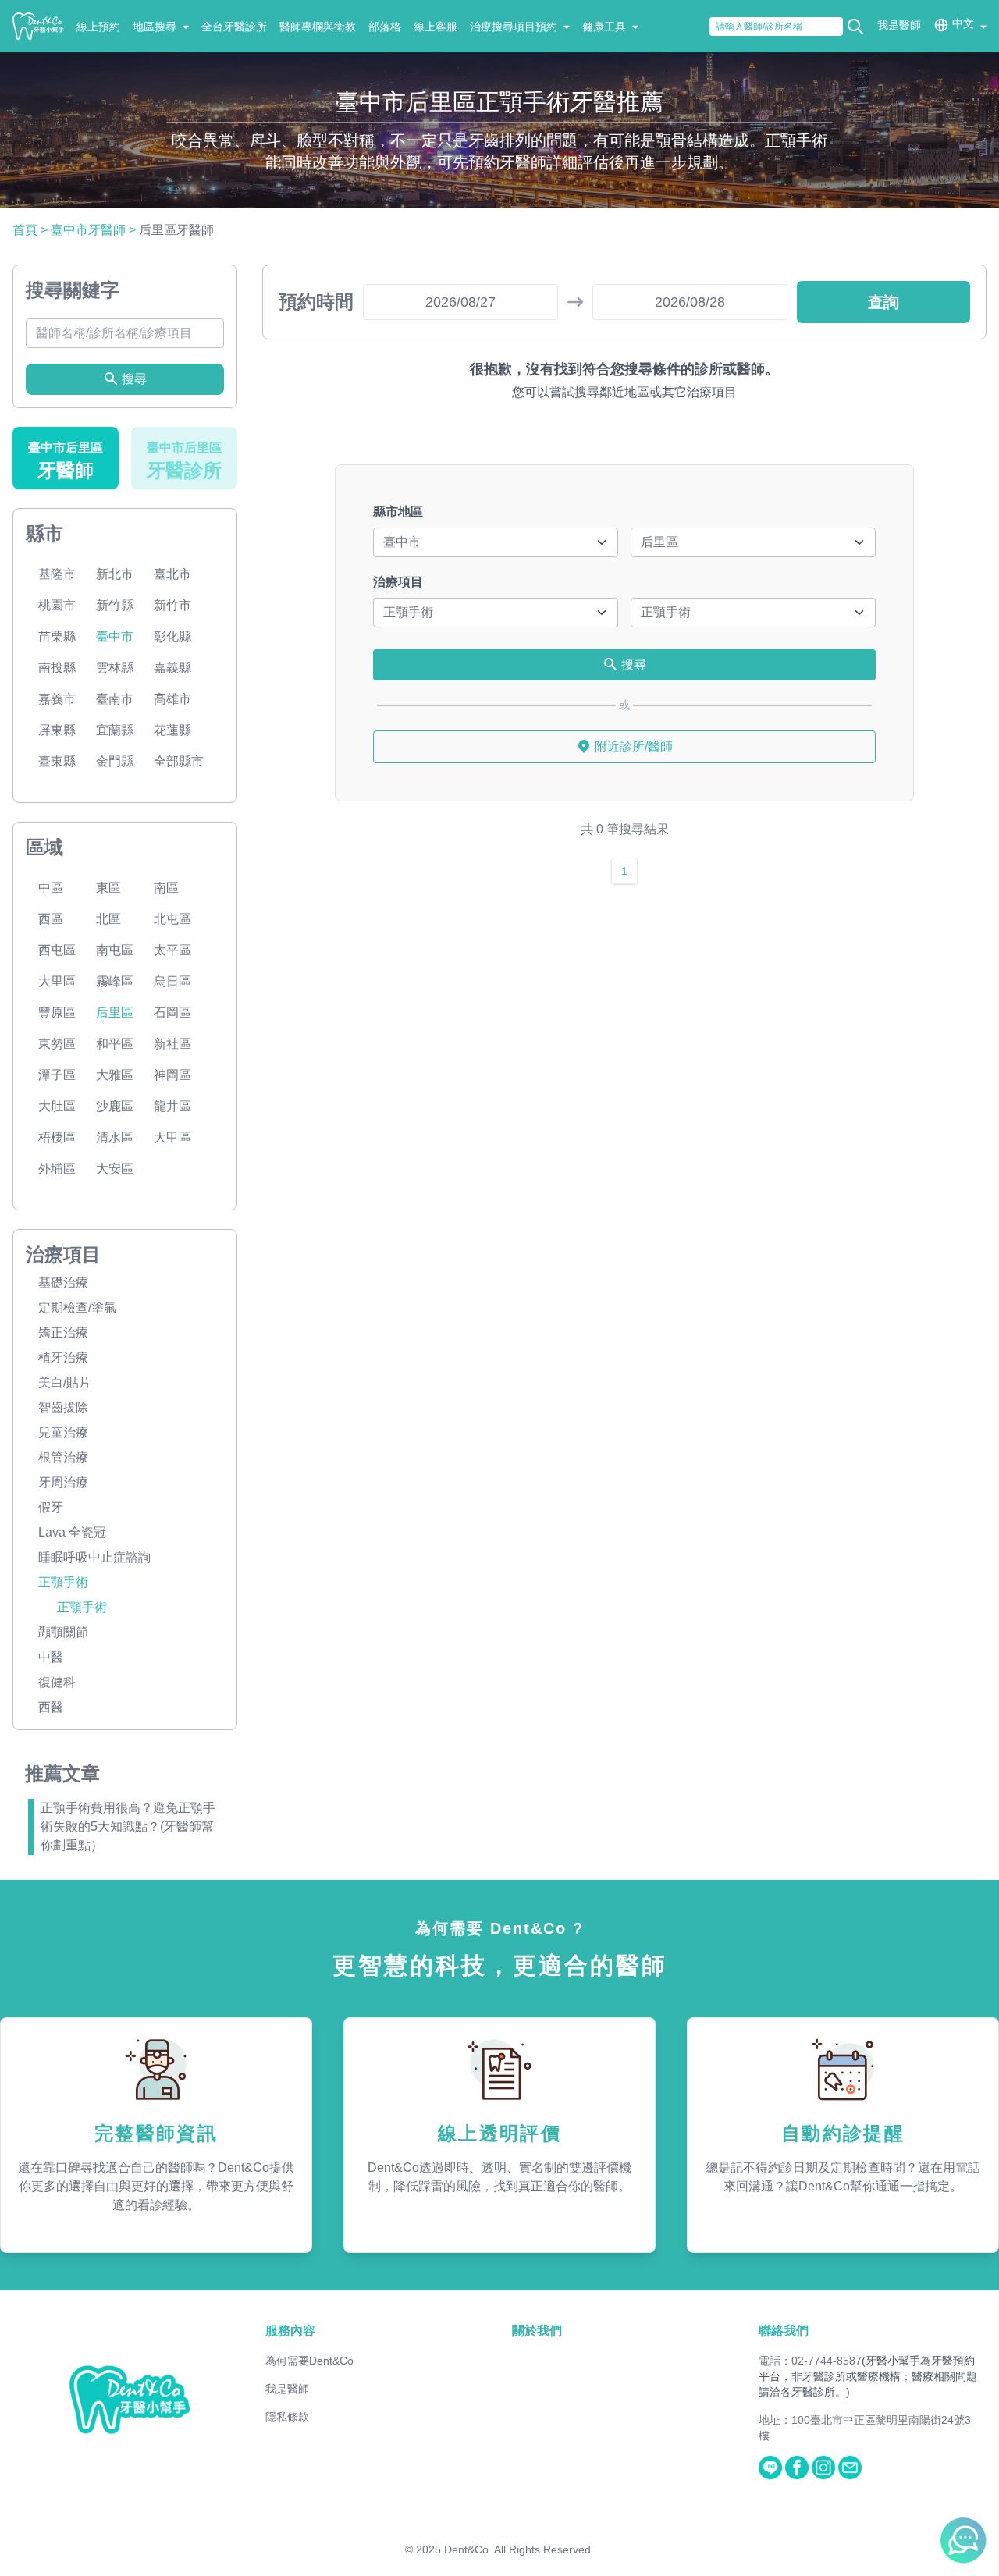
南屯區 (115, 950)
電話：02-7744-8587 (810, 2361)
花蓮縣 (172, 730)
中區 (51, 888)
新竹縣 (115, 605)
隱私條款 (287, 2417)
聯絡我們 (784, 2331)
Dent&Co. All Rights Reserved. (519, 2549)
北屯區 (172, 919)
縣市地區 (398, 512)
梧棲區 (57, 1137)
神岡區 (172, 1075)
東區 (108, 888)
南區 (166, 888)
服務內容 (290, 2331)
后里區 (115, 1013)
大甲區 (172, 1137)
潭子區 (57, 1075)
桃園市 (57, 605)
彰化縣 (172, 636)
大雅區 (115, 1075)
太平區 (172, 950)
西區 (51, 919)
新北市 (115, 574)
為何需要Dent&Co (309, 2361)
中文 (963, 23)
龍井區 (172, 1106)
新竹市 (172, 605)
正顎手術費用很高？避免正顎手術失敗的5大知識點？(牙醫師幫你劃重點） (128, 1826)
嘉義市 (57, 699)
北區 (108, 919)
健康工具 (604, 27)
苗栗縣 (57, 636)
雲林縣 (115, 668)
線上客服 (436, 27)
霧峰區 (115, 981)
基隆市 (57, 574)
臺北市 (172, 574)
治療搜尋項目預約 (514, 27)
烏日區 (172, 981)
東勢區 (57, 1044)
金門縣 (115, 761)
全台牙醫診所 (234, 27)
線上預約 (98, 27)
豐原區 (57, 1013)
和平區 (115, 1044)
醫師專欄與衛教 (318, 27)
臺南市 (115, 699)
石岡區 (172, 1013)
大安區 (115, 1169)
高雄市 (172, 699)
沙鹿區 (115, 1106)
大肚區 (57, 1106)
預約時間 (316, 302)
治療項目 (398, 582)
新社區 (172, 1044)
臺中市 (115, 636)
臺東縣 (57, 761)
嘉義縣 (172, 668)
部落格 (385, 27)
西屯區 (57, 950)
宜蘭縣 (115, 730)
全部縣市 (179, 761)
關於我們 (537, 2331)
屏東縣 (57, 730)
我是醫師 (899, 25)
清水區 (115, 1137)
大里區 (57, 981)
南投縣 (57, 668)
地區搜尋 (155, 27)
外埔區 (57, 1169)
